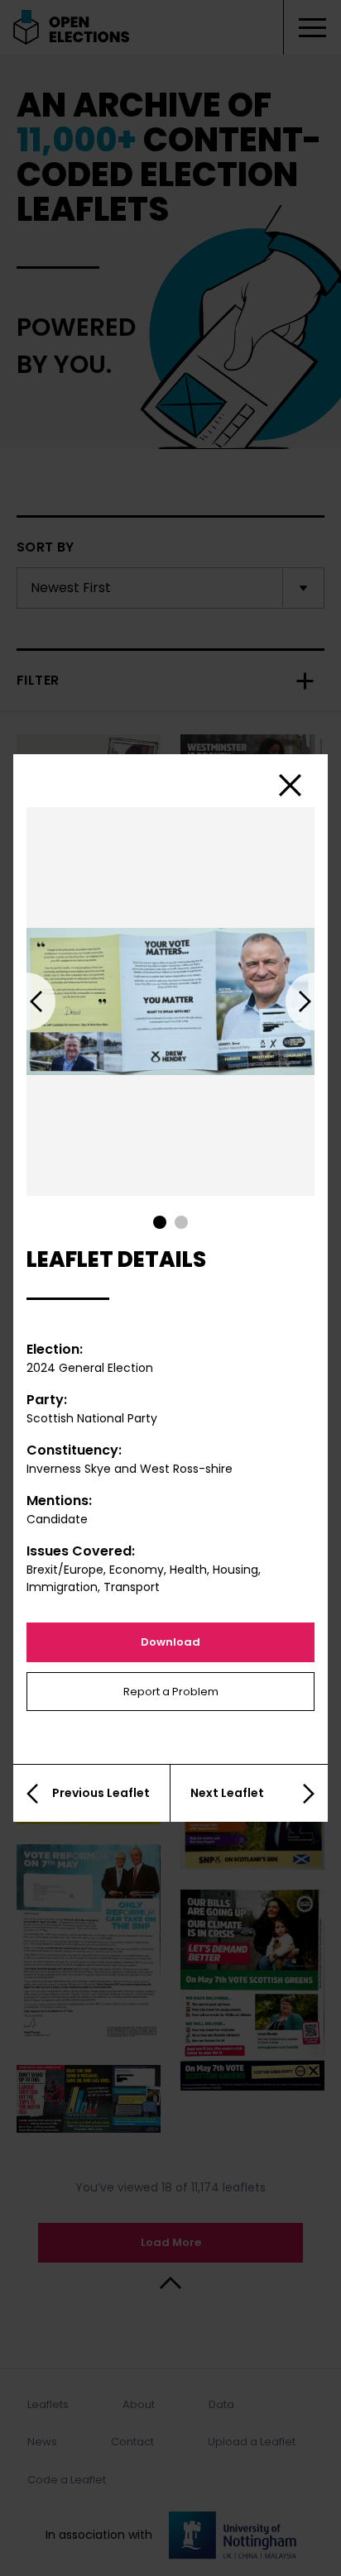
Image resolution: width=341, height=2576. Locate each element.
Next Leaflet (227, 1793)
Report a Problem (171, 1692)
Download (170, 1642)
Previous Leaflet (101, 1793)
